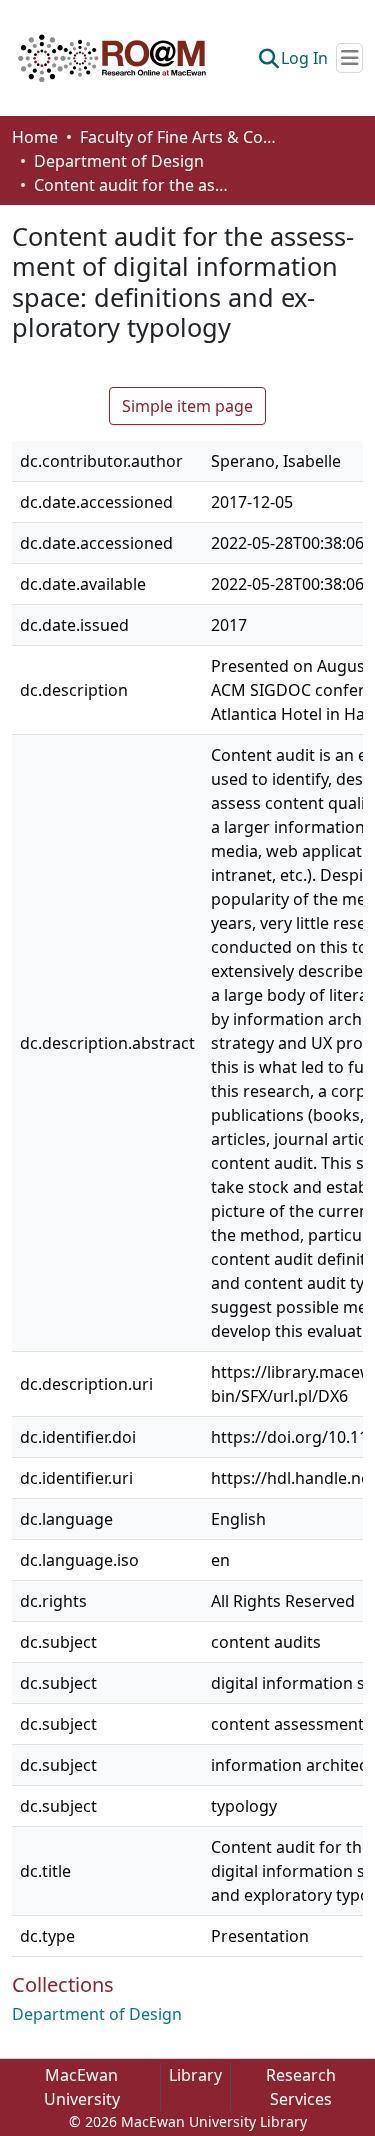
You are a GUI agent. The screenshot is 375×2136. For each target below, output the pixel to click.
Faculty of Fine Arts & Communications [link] (180, 137)
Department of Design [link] (119, 161)
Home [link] (35, 137)
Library (195, 2075)
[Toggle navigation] (349, 58)
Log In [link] (304, 58)
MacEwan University (82, 2087)
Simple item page (187, 406)
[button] (112, 58)
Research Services (301, 2087)
